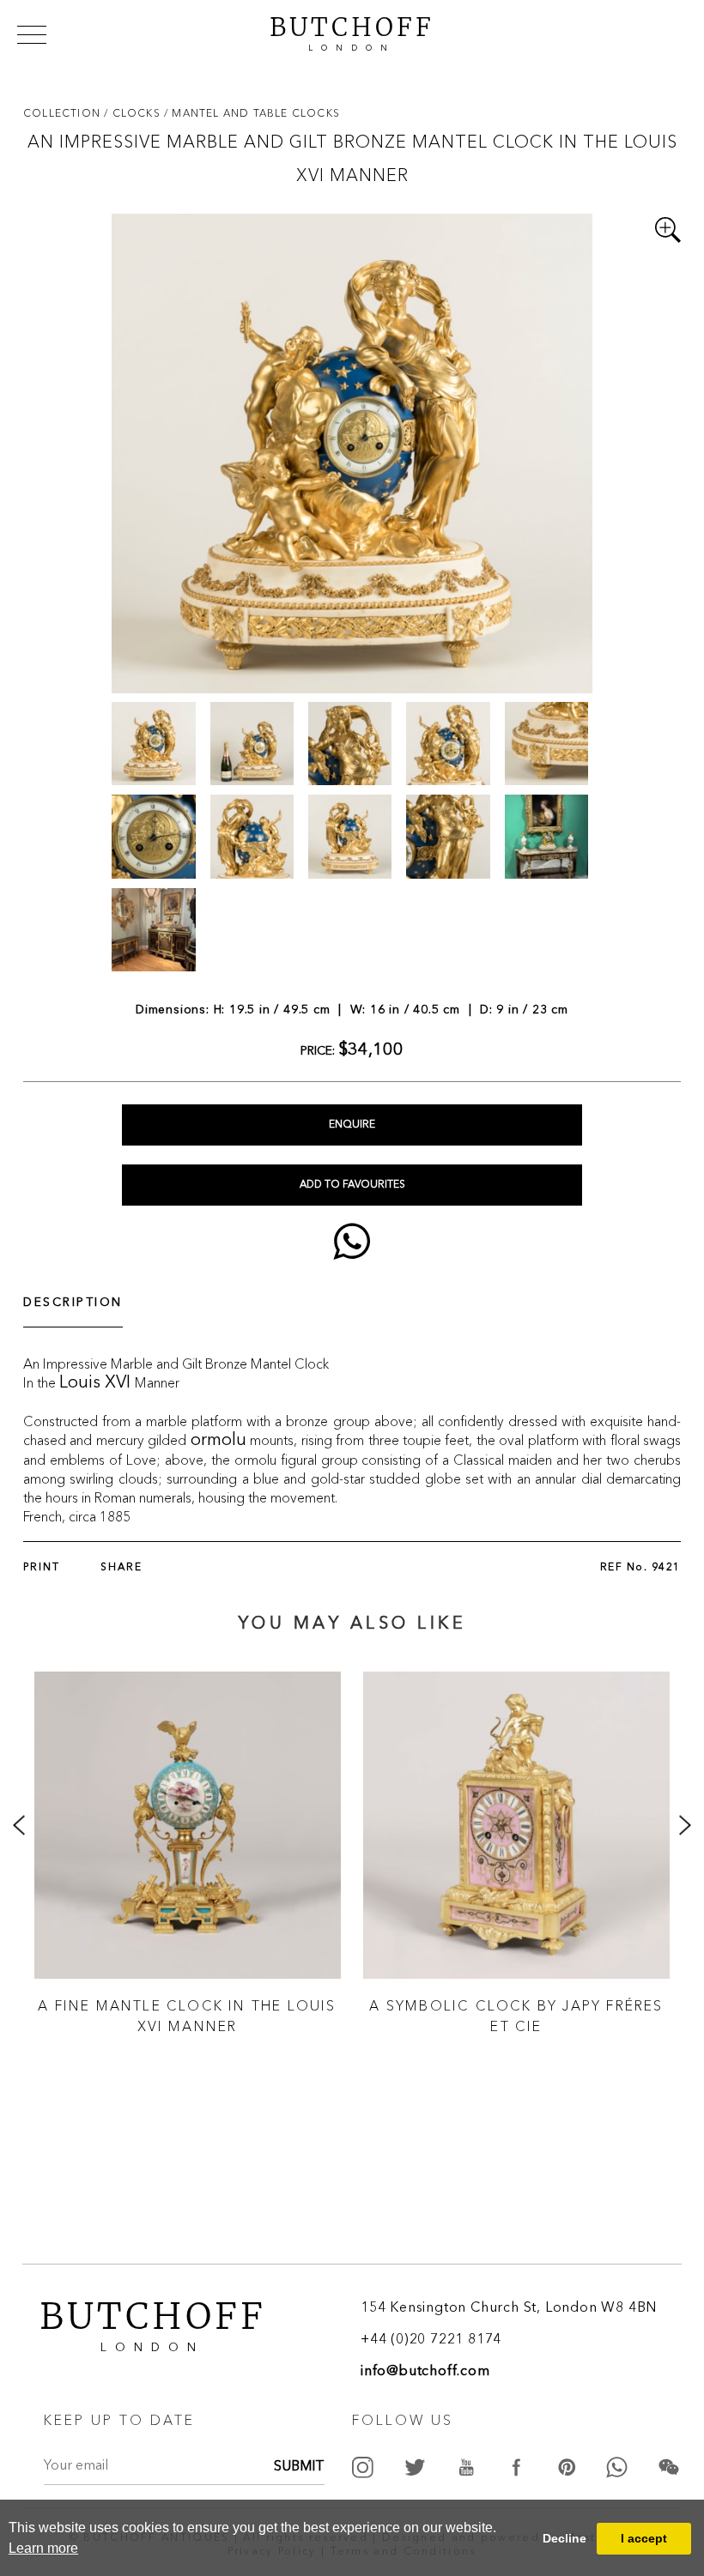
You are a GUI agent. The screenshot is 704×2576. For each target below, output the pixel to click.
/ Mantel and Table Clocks (252, 113)
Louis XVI (97, 1383)
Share (121, 1568)
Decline (564, 2538)
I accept (644, 2538)
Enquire (352, 1125)
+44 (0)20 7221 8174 (431, 2340)
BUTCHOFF (352, 32)
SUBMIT (299, 2467)
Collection (64, 113)
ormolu (218, 1441)
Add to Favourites (352, 1185)
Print (42, 1568)
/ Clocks (134, 113)
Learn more (43, 2548)
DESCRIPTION (73, 1303)
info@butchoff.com (425, 2372)
